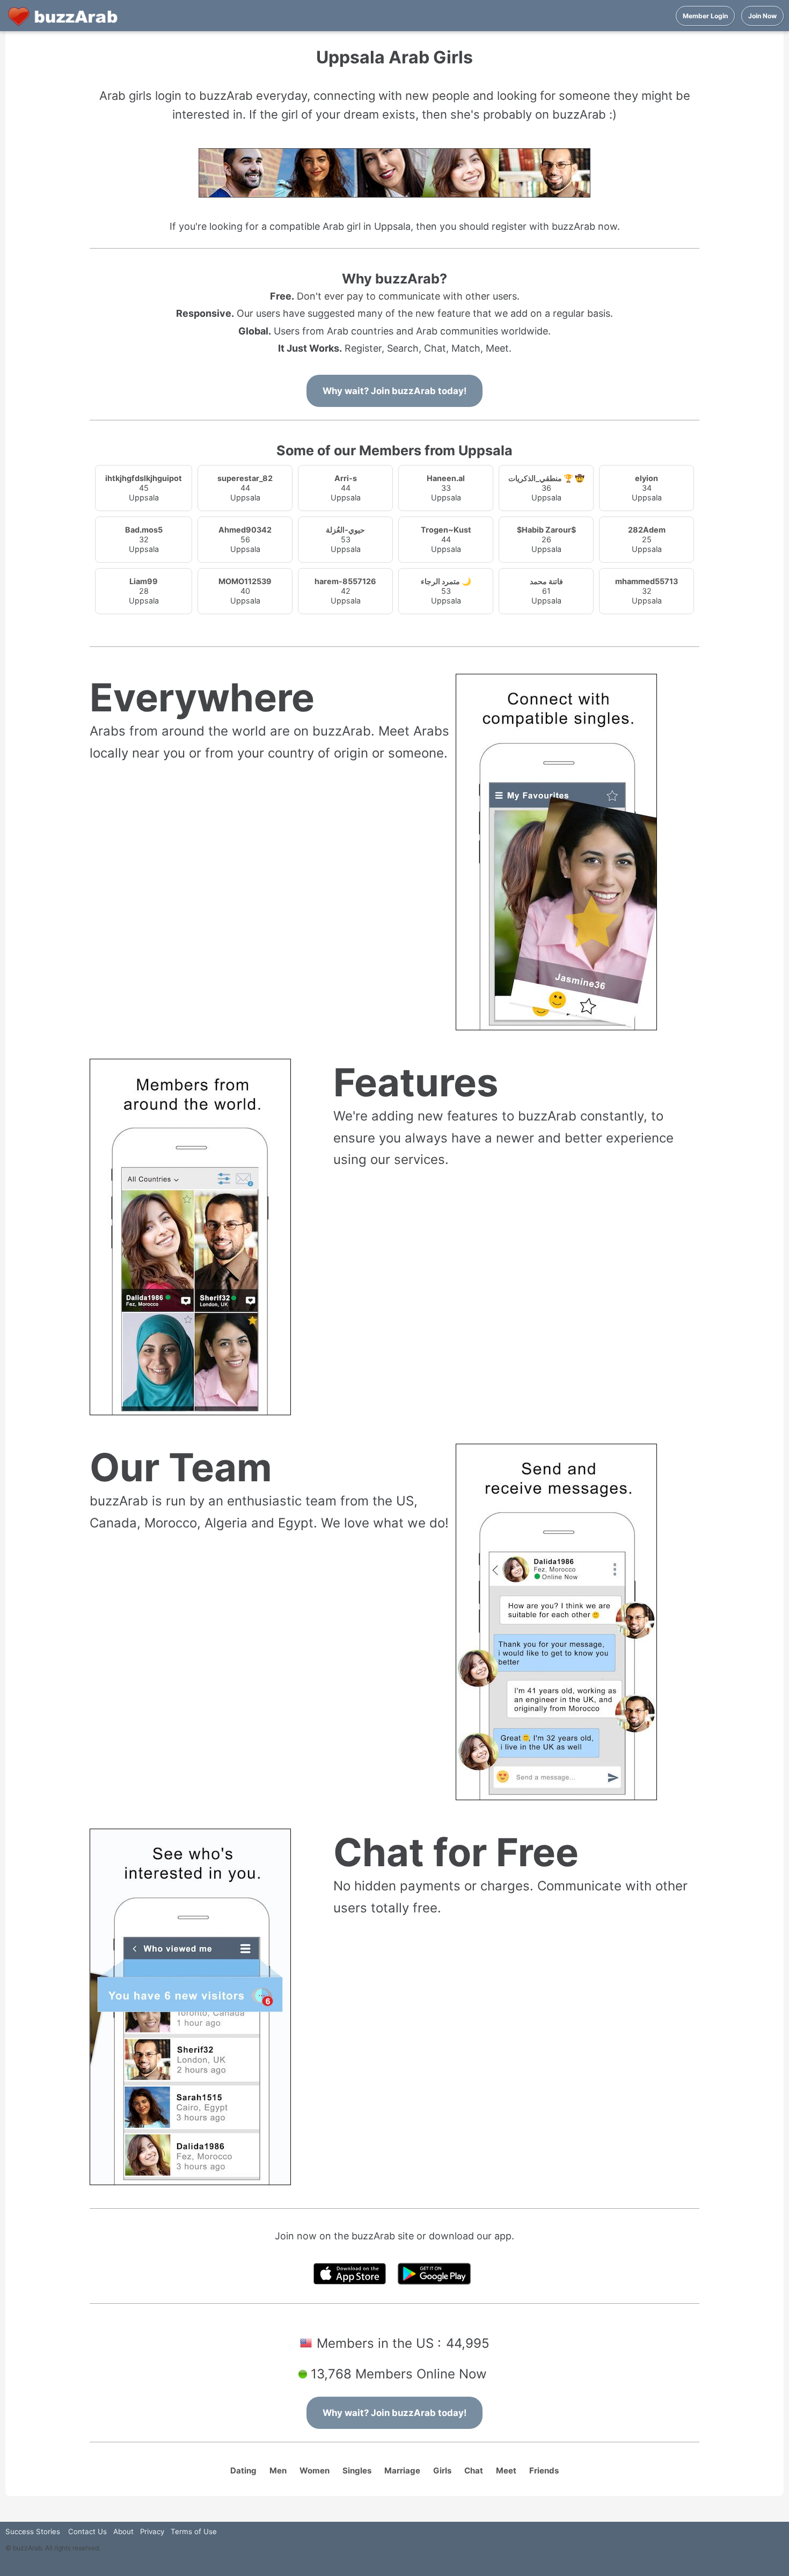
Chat (474, 2471)
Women (315, 2471)
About (123, 2531)
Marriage (402, 2471)
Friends (544, 2471)
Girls (442, 2471)
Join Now (762, 16)
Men (278, 2471)
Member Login (705, 16)
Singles (357, 2471)
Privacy (152, 2531)
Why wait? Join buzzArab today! (394, 391)
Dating (243, 2471)
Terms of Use (194, 2531)
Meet (506, 2471)
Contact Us (87, 2531)
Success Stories (33, 2531)
